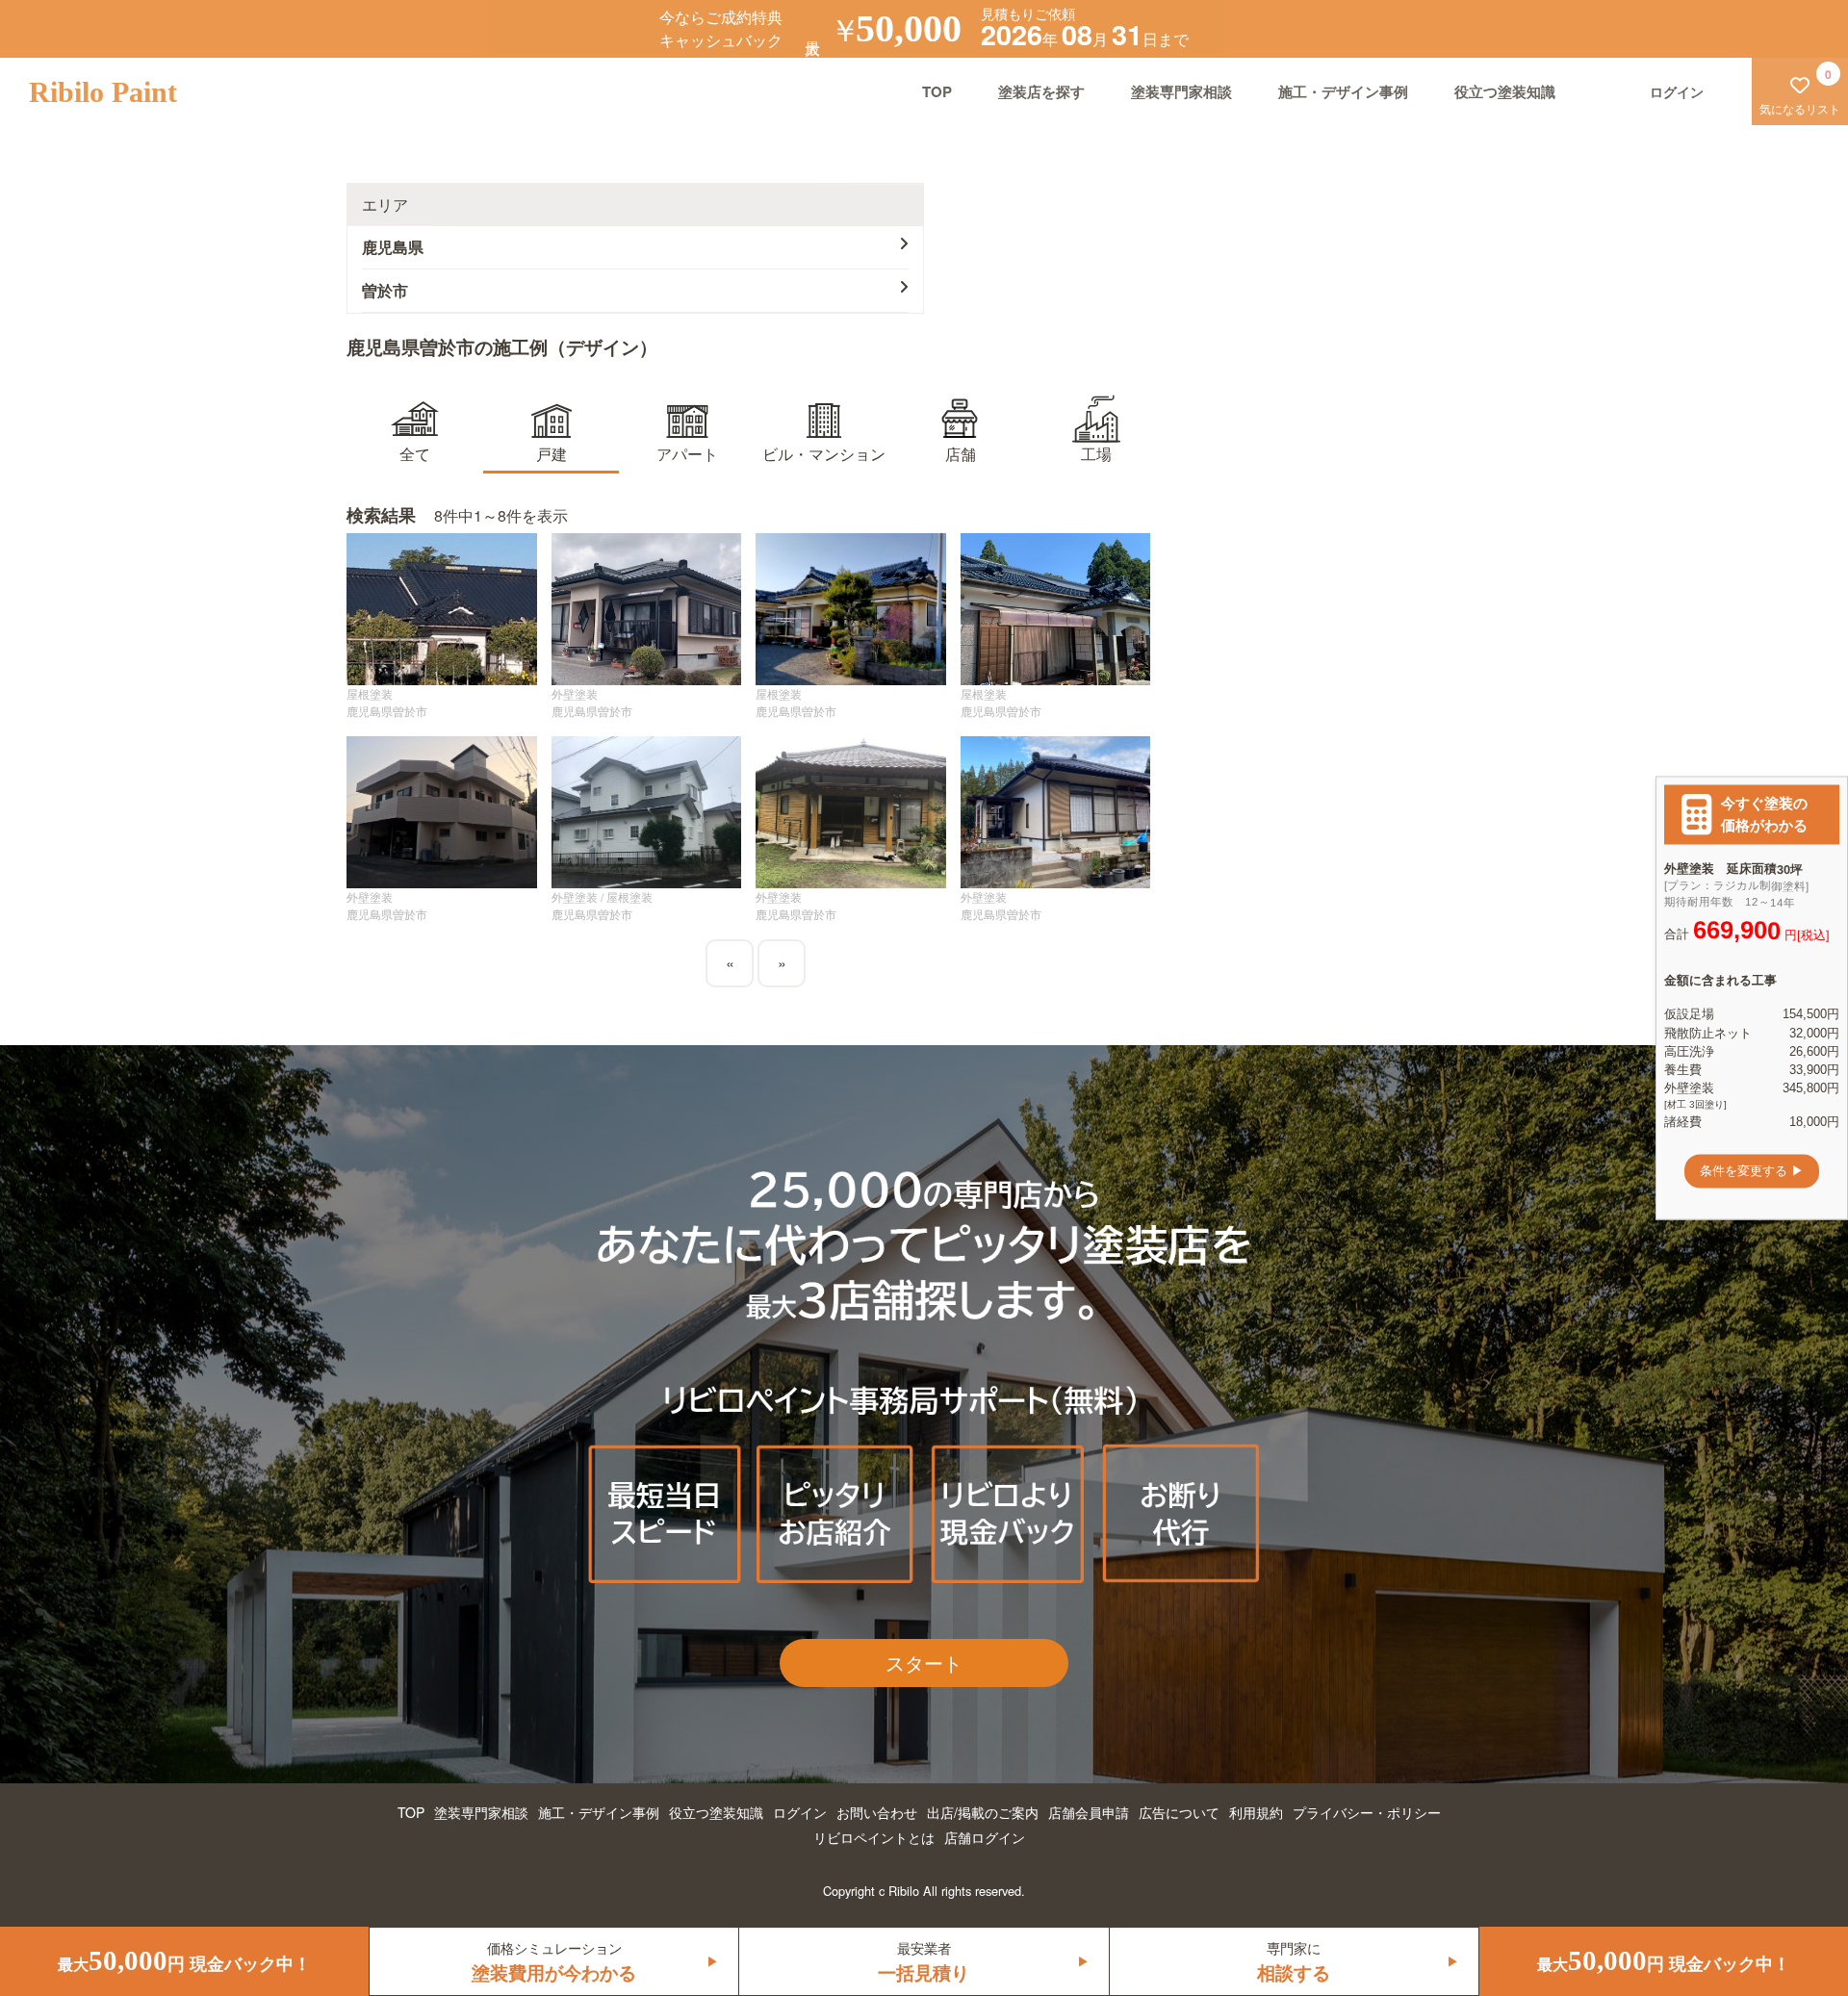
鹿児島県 (393, 247)
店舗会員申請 (1089, 1812)
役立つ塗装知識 (1505, 91)
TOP (937, 91)
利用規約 (1256, 1812)
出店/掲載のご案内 (983, 1812)
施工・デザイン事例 (1343, 91)
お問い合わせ (877, 1812)
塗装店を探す (1041, 91)
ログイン (800, 1812)
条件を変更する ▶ (1752, 1171)
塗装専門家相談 (1181, 91)
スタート (924, 1663)
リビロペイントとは (874, 1837)
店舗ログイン (985, 1837)
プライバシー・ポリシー (1367, 1812)
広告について (1179, 1812)
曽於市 (385, 290)
